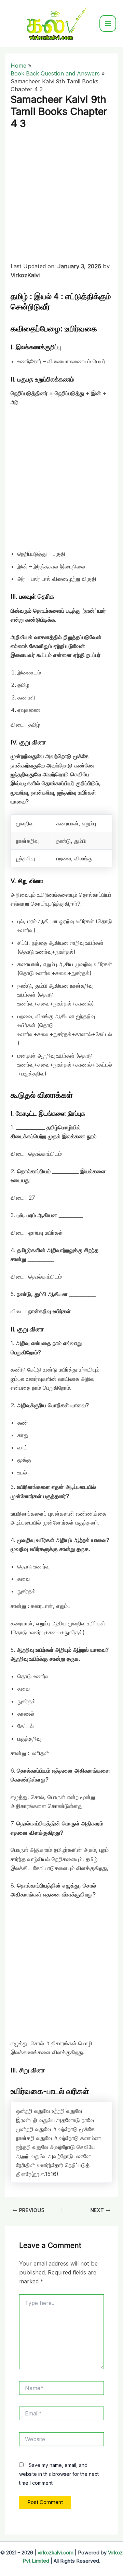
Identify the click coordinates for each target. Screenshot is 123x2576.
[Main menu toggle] (108, 23)
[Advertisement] (61, 197)
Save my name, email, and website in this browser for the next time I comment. (59, 2474)
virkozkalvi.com (56, 2553)
